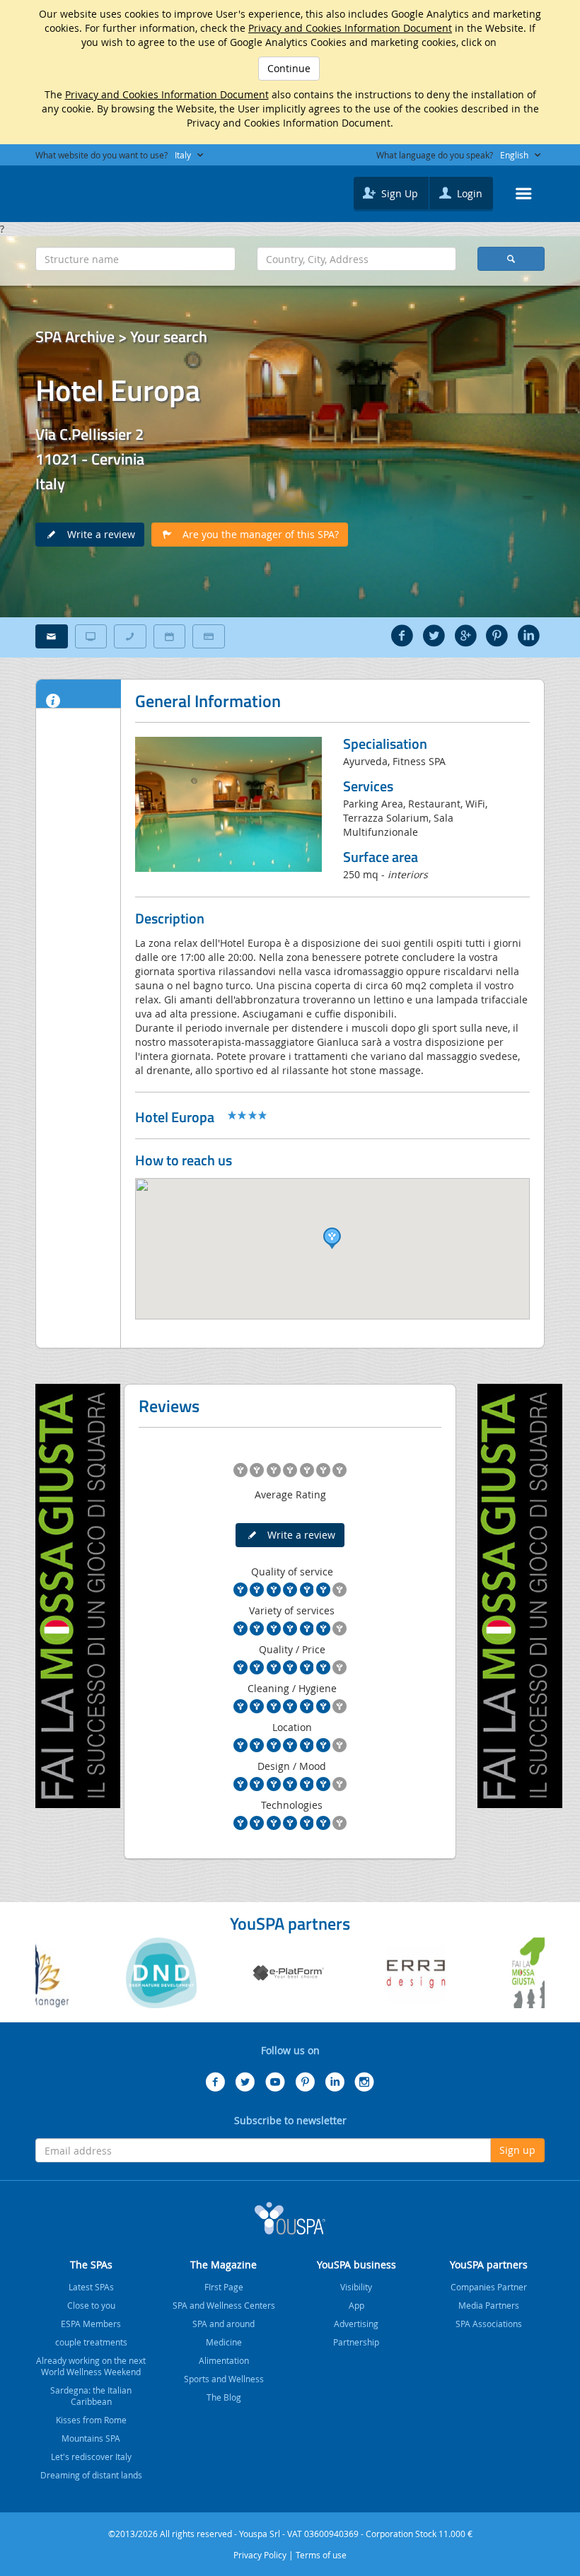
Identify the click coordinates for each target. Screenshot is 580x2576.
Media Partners (489, 2305)
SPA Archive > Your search (121, 337)
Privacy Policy (260, 2555)
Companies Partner (489, 2287)
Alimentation (224, 2360)
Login (468, 193)
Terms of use (321, 2555)
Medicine (224, 2342)
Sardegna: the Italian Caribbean (91, 2396)
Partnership (356, 2342)
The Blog (224, 2397)
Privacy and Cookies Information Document (350, 28)
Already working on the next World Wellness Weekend (91, 2366)
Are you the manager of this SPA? (256, 534)
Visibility (356, 2287)
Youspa (290, 2218)
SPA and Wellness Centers (224, 2305)
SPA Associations (489, 2324)
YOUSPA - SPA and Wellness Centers (71, 190)
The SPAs (91, 2265)
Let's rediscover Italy (91, 2456)
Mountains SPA (91, 2438)
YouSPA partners (489, 2265)
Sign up (517, 2150)
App (356, 2305)
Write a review (97, 534)
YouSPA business (356, 2265)
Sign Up (398, 193)
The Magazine (224, 2265)
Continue (289, 68)
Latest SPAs (91, 2287)
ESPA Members (91, 2324)
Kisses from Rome (91, 2420)
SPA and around (224, 2324)
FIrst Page (224, 2287)
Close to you (91, 2305)
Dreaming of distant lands (91, 2475)
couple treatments (91, 2342)
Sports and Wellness (224, 2379)
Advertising (356, 2324)
